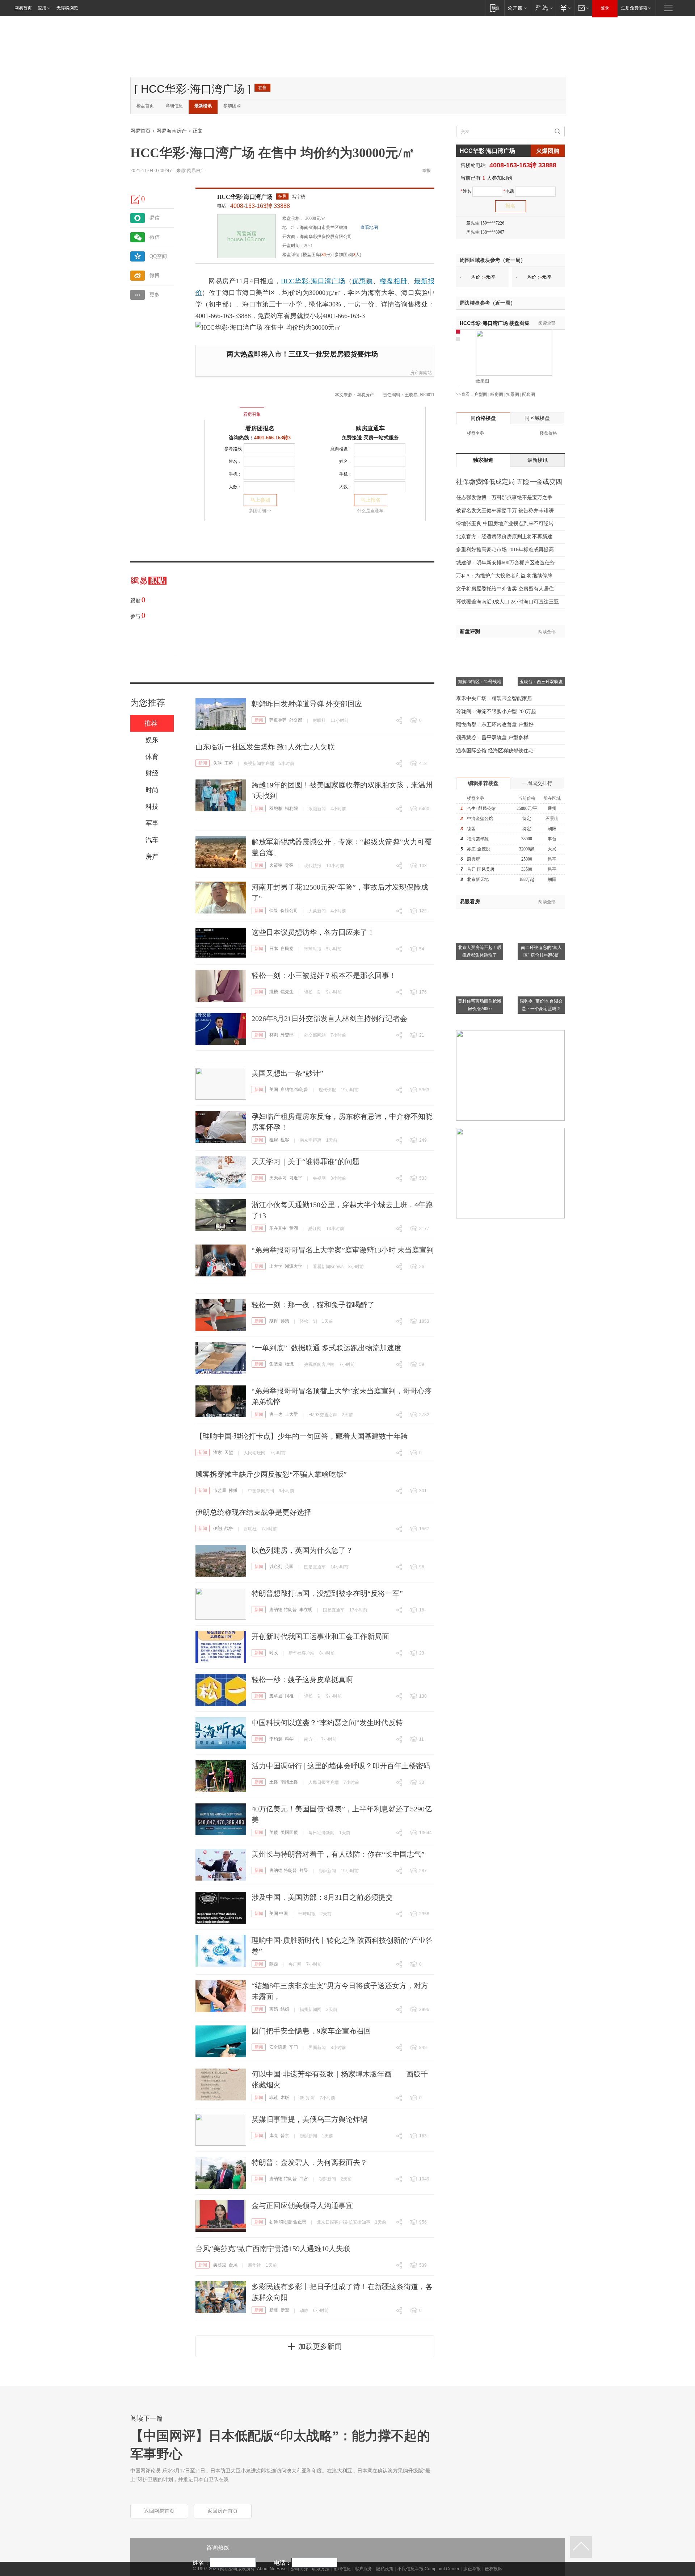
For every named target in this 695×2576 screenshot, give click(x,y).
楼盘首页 (145, 106)
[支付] (565, 8)
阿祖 (289, 1696)
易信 (155, 218)
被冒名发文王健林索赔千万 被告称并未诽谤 (505, 511)
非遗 (274, 2098)
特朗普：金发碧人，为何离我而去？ (309, 2162)
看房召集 (252, 414)
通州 (552, 808)
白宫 (304, 2179)
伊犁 (285, 2310)
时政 (274, 1653)
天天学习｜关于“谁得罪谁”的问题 (306, 1162)
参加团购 (232, 106)
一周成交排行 (537, 783)
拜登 (304, 1870)
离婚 (274, 2009)
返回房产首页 (223, 2511)
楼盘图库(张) (317, 255)
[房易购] (222, 409)
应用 (42, 8)
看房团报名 (260, 428)
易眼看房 (470, 902)
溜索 (218, 1452)
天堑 (229, 1452)
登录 (605, 8)
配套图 (528, 394)
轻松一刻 (313, 992)
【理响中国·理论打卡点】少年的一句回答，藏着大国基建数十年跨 (302, 1436)
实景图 (513, 394)
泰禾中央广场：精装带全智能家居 (494, 699)
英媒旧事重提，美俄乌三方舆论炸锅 (309, 2119)
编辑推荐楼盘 (483, 783)
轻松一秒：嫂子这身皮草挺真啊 (302, 1680)
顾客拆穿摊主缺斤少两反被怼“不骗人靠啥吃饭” (271, 1474)
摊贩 (233, 1490)
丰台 (552, 839)
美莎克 (220, 2265)
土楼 (274, 1782)
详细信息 (174, 106)
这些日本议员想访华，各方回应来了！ (313, 932)
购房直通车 (370, 428)
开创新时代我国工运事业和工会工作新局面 (320, 1636)
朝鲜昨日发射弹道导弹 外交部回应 (307, 704)
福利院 (291, 808)
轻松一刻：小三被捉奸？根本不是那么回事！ (324, 975)
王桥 (229, 763)
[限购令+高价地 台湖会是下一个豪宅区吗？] (541, 966)
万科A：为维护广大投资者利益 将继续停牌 (504, 576)
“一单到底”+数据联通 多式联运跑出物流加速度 (327, 1348)
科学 (289, 1739)
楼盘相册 (393, 281)
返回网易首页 (159, 2511)
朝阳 (552, 829)
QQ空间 (158, 256)
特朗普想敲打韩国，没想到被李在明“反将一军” (327, 1593)
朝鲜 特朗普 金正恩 (288, 2222)
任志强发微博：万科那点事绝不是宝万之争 (504, 497)
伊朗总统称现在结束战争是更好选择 (253, 1512)
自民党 (287, 949)
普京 (285, 2136)
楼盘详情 (291, 255)
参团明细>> (260, 511)
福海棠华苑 (478, 839)
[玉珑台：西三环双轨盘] (541, 647)
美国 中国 (279, 1914)
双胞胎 (276, 808)
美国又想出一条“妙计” (287, 1073)
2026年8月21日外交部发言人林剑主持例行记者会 (329, 1019)
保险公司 (289, 911)
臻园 (471, 829)
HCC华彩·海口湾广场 (245, 197)
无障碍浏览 (67, 8)
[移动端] (495, 8)
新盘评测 (470, 632)
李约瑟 (276, 1739)
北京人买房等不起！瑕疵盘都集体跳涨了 (480, 951)
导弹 (289, 865)
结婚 (285, 2009)
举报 (426, 171)
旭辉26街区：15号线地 (480, 682)
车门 (294, 2047)
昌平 (552, 859)
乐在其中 (278, 1228)
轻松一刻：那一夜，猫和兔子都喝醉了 (313, 1305)
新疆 (274, 2310)
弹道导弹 (278, 720)
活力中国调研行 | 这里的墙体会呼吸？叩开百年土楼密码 (341, 1766)
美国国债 (289, 1832)
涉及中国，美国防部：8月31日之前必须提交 (322, 1897)
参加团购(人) (348, 255)
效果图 (483, 381)
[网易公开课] (517, 8)
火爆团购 (548, 151)
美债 (274, 1832)
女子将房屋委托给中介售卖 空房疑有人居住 (505, 589)
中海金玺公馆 (480, 819)
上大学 (276, 1266)
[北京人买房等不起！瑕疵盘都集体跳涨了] (480, 913)
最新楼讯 (203, 106)
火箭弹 (276, 865)
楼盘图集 (495, 323)
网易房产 (196, 171)
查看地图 (369, 227)
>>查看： (465, 394)
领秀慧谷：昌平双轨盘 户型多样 (492, 738)
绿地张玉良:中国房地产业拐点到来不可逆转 (505, 524)
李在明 (306, 1610)
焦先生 (287, 992)
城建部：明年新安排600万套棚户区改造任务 (506, 563)
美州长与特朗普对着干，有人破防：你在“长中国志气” (338, 1854)
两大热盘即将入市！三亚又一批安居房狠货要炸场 (302, 354)
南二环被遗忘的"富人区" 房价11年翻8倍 (541, 951)
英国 (289, 1567)
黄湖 (294, 1228)
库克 (274, 2136)
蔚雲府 (473, 859)
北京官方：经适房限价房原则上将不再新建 (504, 537)
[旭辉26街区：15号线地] (480, 647)
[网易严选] (543, 8)
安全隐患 (278, 2047)
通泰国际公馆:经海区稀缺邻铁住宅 (495, 751)
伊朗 (218, 1529)
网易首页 (23, 8)
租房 (274, 1140)
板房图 (497, 394)
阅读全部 (547, 323)
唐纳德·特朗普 (294, 1090)
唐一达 (276, 1414)
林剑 (274, 1035)
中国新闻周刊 (261, 1491)
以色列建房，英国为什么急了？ (302, 1550)
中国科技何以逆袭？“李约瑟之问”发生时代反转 (327, 1723)
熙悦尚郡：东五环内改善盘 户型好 (495, 725)
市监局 (220, 1490)
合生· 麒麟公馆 (481, 808)
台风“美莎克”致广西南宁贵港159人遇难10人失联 (273, 2249)
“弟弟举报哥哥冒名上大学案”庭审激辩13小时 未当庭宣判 (343, 1250)
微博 (155, 275)
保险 (274, 911)
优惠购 (363, 281)
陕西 (274, 1964)
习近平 (296, 1178)
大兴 (552, 849)
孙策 (285, 1321)
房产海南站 (421, 373)
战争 (229, 1529)
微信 (155, 237)
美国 (274, 1090)
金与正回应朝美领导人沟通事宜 (302, 2205)
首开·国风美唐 (481, 869)
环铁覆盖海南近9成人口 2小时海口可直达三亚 (507, 602)
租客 (285, 1140)
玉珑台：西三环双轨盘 (541, 682)
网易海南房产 (172, 131)
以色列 (276, 1567)
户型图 (481, 394)
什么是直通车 (370, 511)
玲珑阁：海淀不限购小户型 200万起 (496, 712)
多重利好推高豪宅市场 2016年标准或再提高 (505, 550)
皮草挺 (276, 1696)
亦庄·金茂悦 (479, 849)
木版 (285, 2098)
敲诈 (274, 1321)
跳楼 (274, 992)
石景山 (552, 819)
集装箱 (276, 1364)
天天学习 (278, 1178)
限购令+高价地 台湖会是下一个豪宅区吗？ (541, 1005)
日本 (274, 949)
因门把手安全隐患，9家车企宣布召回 (311, 2031)
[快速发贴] (136, 200)
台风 (233, 2265)
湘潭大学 (294, 1266)
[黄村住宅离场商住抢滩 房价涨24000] (480, 966)
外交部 (296, 720)
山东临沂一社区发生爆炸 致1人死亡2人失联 (265, 747)
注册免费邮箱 (634, 8)
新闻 (259, 720)
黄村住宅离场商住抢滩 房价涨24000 (480, 1005)
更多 (155, 295)
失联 (218, 763)
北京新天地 (478, 879)
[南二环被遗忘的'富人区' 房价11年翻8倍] (541, 913)
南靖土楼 (289, 1782)
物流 (289, 1364)
